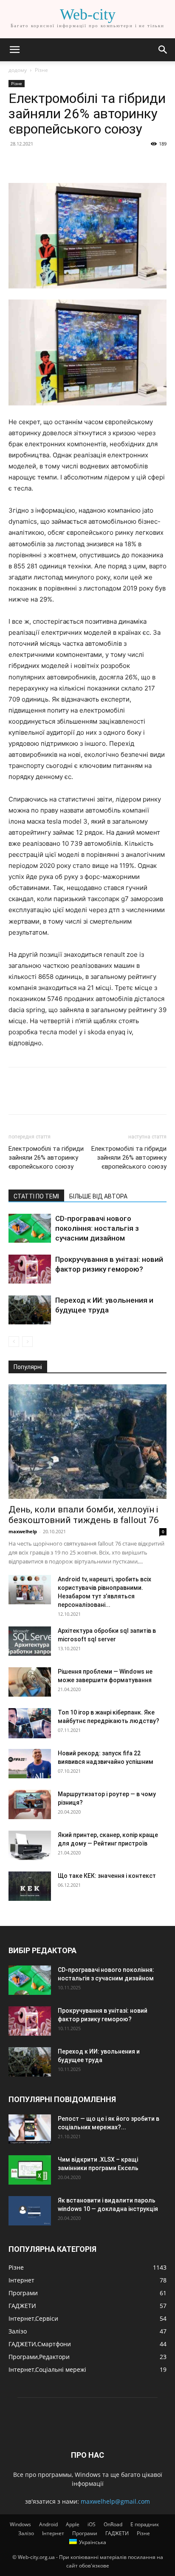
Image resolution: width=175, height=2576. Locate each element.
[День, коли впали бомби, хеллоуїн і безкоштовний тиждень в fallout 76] (87, 1442)
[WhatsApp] (76, 163)
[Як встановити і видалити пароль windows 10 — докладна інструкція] (30, 2211)
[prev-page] (14, 1342)
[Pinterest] (56, 163)
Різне (41, 70)
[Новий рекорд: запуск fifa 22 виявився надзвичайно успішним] (30, 1764)
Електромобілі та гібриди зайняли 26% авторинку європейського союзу (46, 1158)
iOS (92, 2524)
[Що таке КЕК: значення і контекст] (30, 1886)
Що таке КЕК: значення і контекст (107, 1876)
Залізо (26, 2533)
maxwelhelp (23, 1531)
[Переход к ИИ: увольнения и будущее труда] (30, 1310)
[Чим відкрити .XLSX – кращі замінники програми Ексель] (30, 2170)
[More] (96, 163)
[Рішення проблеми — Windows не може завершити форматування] (30, 1682)
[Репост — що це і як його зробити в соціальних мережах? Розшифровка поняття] (30, 2129)
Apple (73, 2524)
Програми (85, 2533)
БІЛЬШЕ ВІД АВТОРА (98, 1196)
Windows (20, 2524)
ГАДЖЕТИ (117, 2533)
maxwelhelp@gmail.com (115, 2501)
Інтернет (53, 2533)
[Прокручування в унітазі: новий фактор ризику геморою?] (30, 1269)
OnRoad (113, 2524)
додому (18, 70)
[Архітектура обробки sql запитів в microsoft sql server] (30, 1641)
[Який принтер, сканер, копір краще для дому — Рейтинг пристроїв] (30, 1845)
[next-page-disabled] (27, 1342)
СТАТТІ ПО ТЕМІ (36, 1196)
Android (48, 2524)
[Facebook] (17, 163)
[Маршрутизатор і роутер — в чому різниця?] (30, 1804)
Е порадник (145, 2524)
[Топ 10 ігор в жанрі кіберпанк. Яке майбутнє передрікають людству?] (30, 1723)
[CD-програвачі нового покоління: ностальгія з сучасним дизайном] (30, 1228)
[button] (14, 50)
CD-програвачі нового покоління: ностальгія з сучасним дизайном (97, 1228)
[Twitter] (37, 163)
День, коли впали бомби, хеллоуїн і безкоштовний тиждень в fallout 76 (84, 1515)
